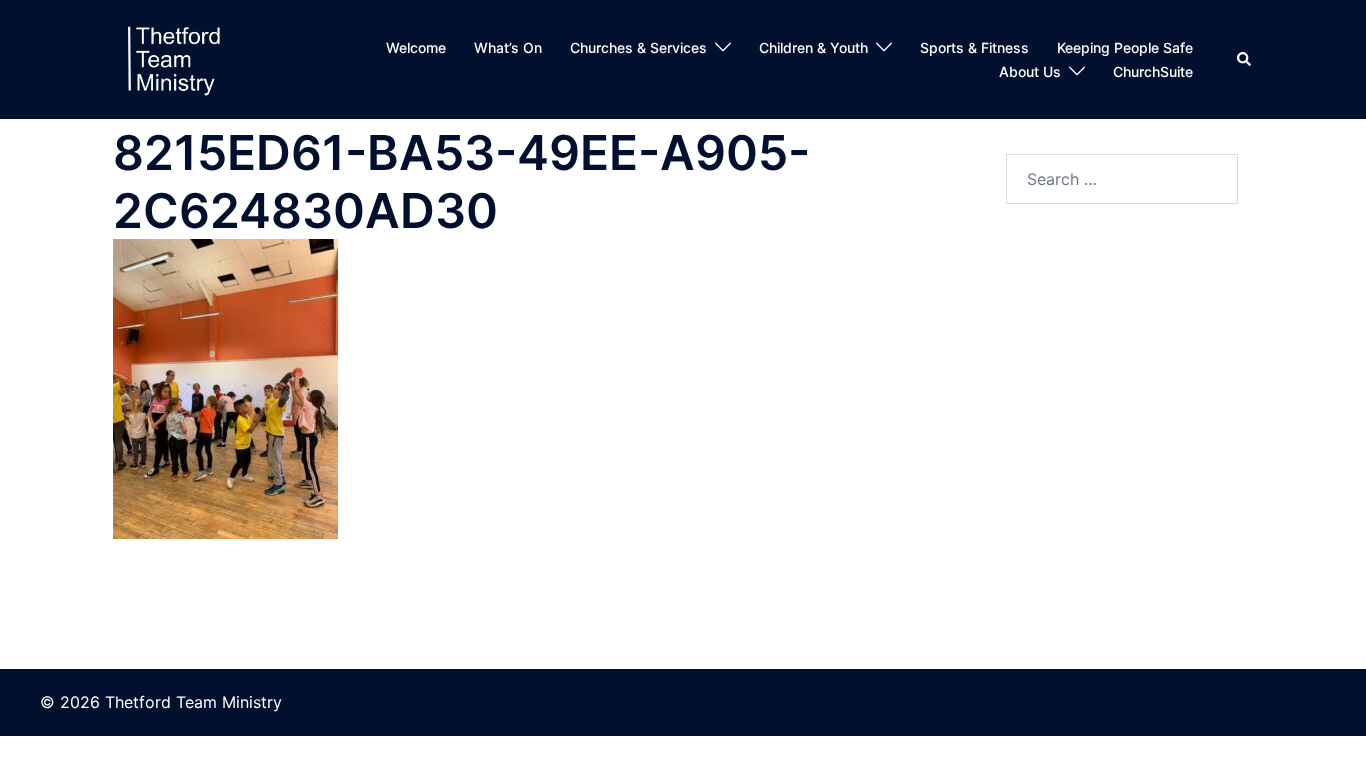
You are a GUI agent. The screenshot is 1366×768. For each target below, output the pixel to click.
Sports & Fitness (974, 47)
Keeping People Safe (1125, 47)
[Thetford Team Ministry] (173, 58)
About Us (1030, 71)
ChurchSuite (1153, 71)
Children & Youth (813, 47)
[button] (1245, 60)
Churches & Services (638, 47)
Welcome (416, 47)
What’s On (508, 47)
